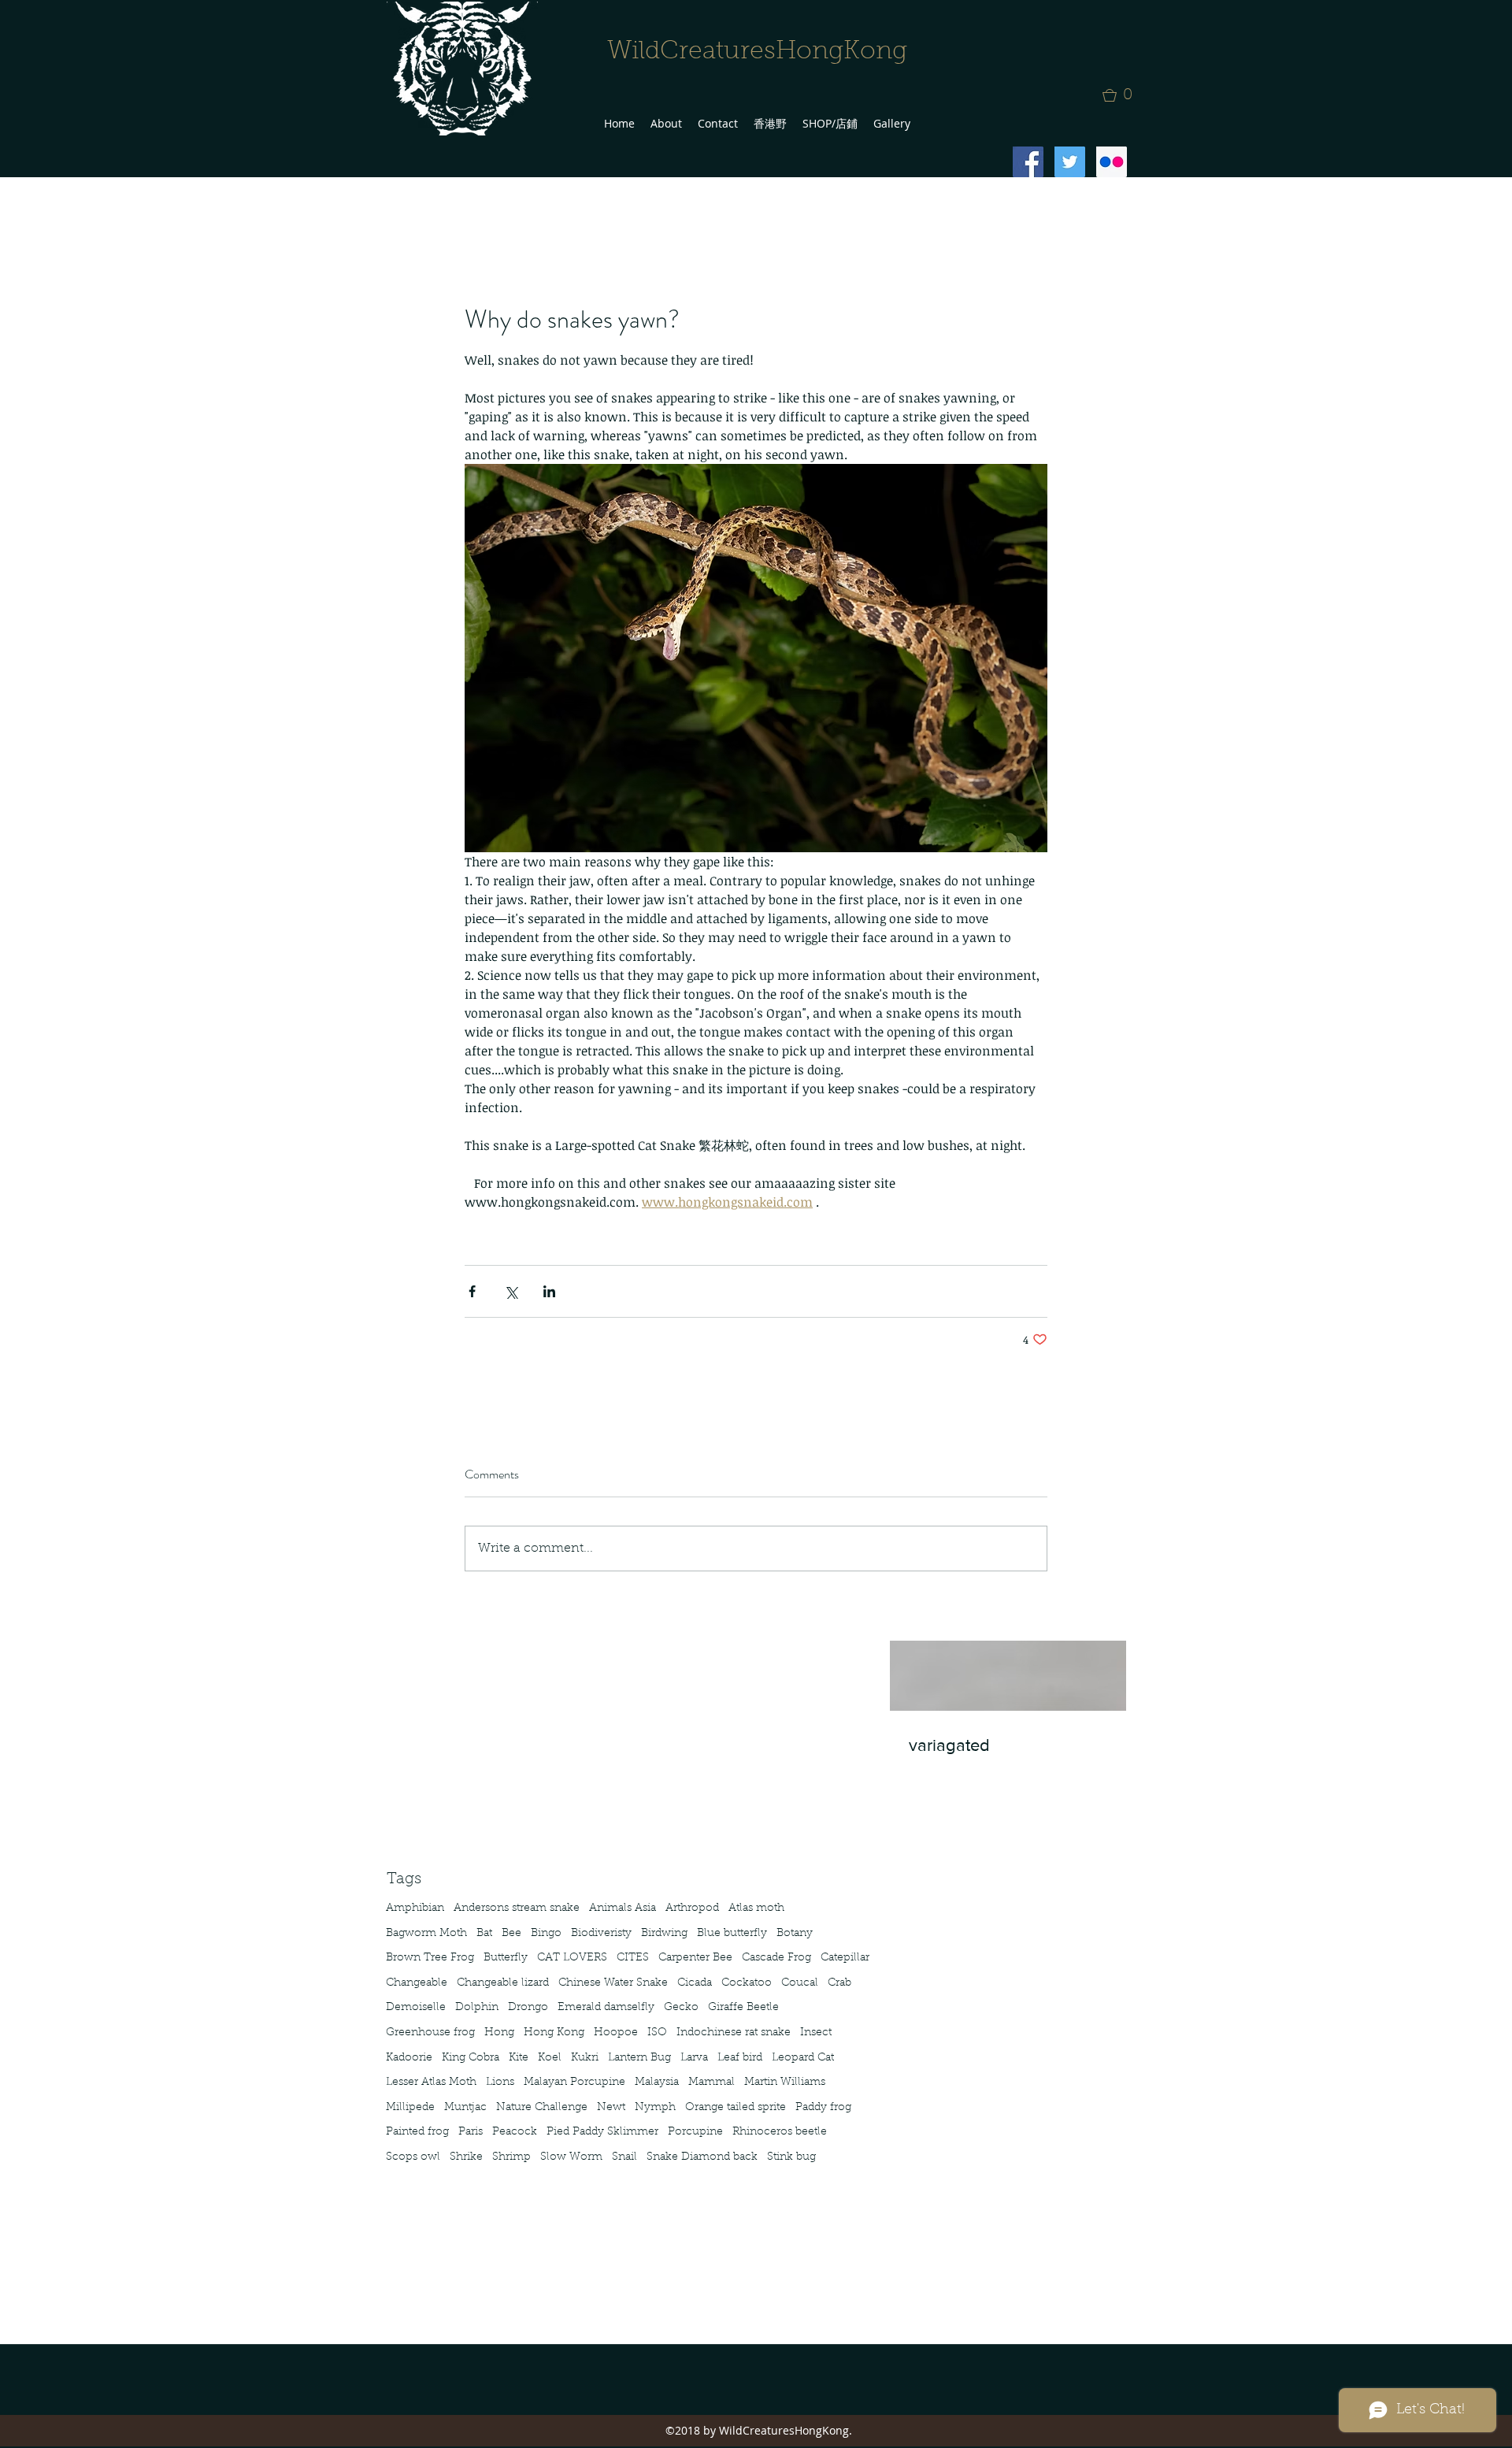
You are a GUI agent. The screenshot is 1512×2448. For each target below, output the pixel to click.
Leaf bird (740, 2058)
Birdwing (664, 1934)
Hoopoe (616, 2033)
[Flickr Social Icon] (1112, 162)
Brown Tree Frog (430, 1958)
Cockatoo (747, 1983)
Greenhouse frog (430, 2033)
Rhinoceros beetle (780, 2132)
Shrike (466, 2157)
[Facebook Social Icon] (1028, 162)
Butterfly (506, 1958)
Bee (511, 1934)
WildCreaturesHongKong (757, 52)
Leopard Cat (803, 2058)
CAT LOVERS (572, 1958)
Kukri (585, 2058)
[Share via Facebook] (472, 1291)
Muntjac (465, 2108)
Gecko (681, 2008)
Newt (611, 2108)
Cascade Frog (776, 1958)
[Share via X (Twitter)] (511, 1291)
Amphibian (415, 1908)
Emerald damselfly (606, 2008)
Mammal (712, 2083)
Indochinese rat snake (734, 2033)
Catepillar (845, 1958)
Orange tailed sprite (736, 2108)
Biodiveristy (601, 1934)
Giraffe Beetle (743, 2008)
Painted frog (417, 2132)
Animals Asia (623, 1908)
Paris (471, 2132)
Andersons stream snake (517, 1908)
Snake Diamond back (702, 2157)
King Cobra (471, 2058)
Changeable (417, 1983)
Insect (816, 2033)
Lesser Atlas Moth (431, 2083)
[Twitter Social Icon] (1070, 162)
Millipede (410, 2108)
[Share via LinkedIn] (549, 1291)
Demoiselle (416, 2008)
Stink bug (791, 2157)
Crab (839, 1983)
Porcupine (695, 2132)
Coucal (800, 1983)
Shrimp (511, 2157)
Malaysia (657, 2083)
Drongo (528, 2008)
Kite (519, 2058)
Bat (484, 1934)
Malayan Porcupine (574, 2083)
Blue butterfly (732, 1934)
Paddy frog (823, 2108)
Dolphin (477, 2008)
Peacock (515, 2132)
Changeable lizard (503, 1983)
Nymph (655, 2108)
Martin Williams (785, 2083)
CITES (633, 1958)
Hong (499, 2033)
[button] (1122, 95)
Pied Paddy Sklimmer (602, 2132)
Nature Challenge (542, 2108)
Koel (550, 2058)
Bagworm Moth (426, 1934)
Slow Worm (571, 2157)
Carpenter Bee (695, 1958)
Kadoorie (409, 2058)
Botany (795, 1934)
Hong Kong (554, 2033)
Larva (694, 2058)
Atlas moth (756, 1908)
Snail (624, 2157)
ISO (657, 2033)
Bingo (546, 1934)
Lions (500, 2083)
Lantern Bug (639, 2058)
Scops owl (413, 2157)
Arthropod (692, 1908)
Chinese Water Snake (613, 1983)
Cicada (695, 1983)
